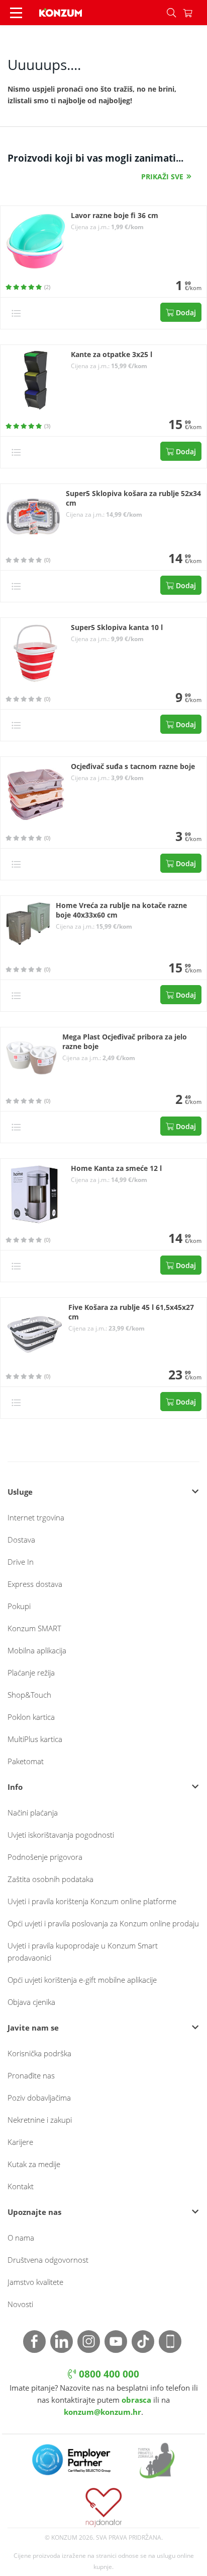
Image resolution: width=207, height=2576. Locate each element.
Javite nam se (33, 2028)
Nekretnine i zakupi (40, 2120)
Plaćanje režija (31, 1673)
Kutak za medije (34, 2164)
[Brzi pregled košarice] (195, 13)
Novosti (20, 2304)
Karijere (20, 2142)
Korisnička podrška (39, 2053)
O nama (21, 2238)
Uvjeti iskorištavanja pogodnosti (61, 1835)
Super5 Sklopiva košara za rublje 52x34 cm (133, 498)
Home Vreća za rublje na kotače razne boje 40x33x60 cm (121, 910)
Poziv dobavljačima (39, 2098)
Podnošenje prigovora (45, 1857)
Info (15, 1787)
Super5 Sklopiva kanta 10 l (117, 628)
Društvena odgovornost (48, 2260)
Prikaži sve (162, 177)
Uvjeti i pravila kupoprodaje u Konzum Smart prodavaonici (83, 1952)
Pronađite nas (31, 2075)
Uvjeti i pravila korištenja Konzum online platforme (92, 1901)
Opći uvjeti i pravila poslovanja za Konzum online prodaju (103, 1923)
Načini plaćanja (33, 1813)
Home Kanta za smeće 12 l (116, 1168)
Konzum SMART (34, 1628)
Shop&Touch (29, 1695)
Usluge (20, 1492)
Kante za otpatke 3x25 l (112, 355)
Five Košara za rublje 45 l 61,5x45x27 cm (131, 1312)
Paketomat (26, 1761)
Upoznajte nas (34, 2212)
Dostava (21, 1540)
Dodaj (185, 312)
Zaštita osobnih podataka (50, 1879)
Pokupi (19, 1606)
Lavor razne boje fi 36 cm (115, 216)
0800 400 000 (108, 2374)
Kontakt (21, 2186)
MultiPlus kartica (35, 1739)
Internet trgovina (36, 1517)
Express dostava (35, 1584)
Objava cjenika (31, 2002)
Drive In (21, 1562)
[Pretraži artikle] (171, 13)
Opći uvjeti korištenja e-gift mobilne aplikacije (82, 1980)
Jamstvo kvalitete (35, 2282)
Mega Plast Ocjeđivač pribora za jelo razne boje (125, 1042)
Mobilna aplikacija (37, 1650)
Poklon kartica (31, 1717)
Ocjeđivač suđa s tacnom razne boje (133, 767)
